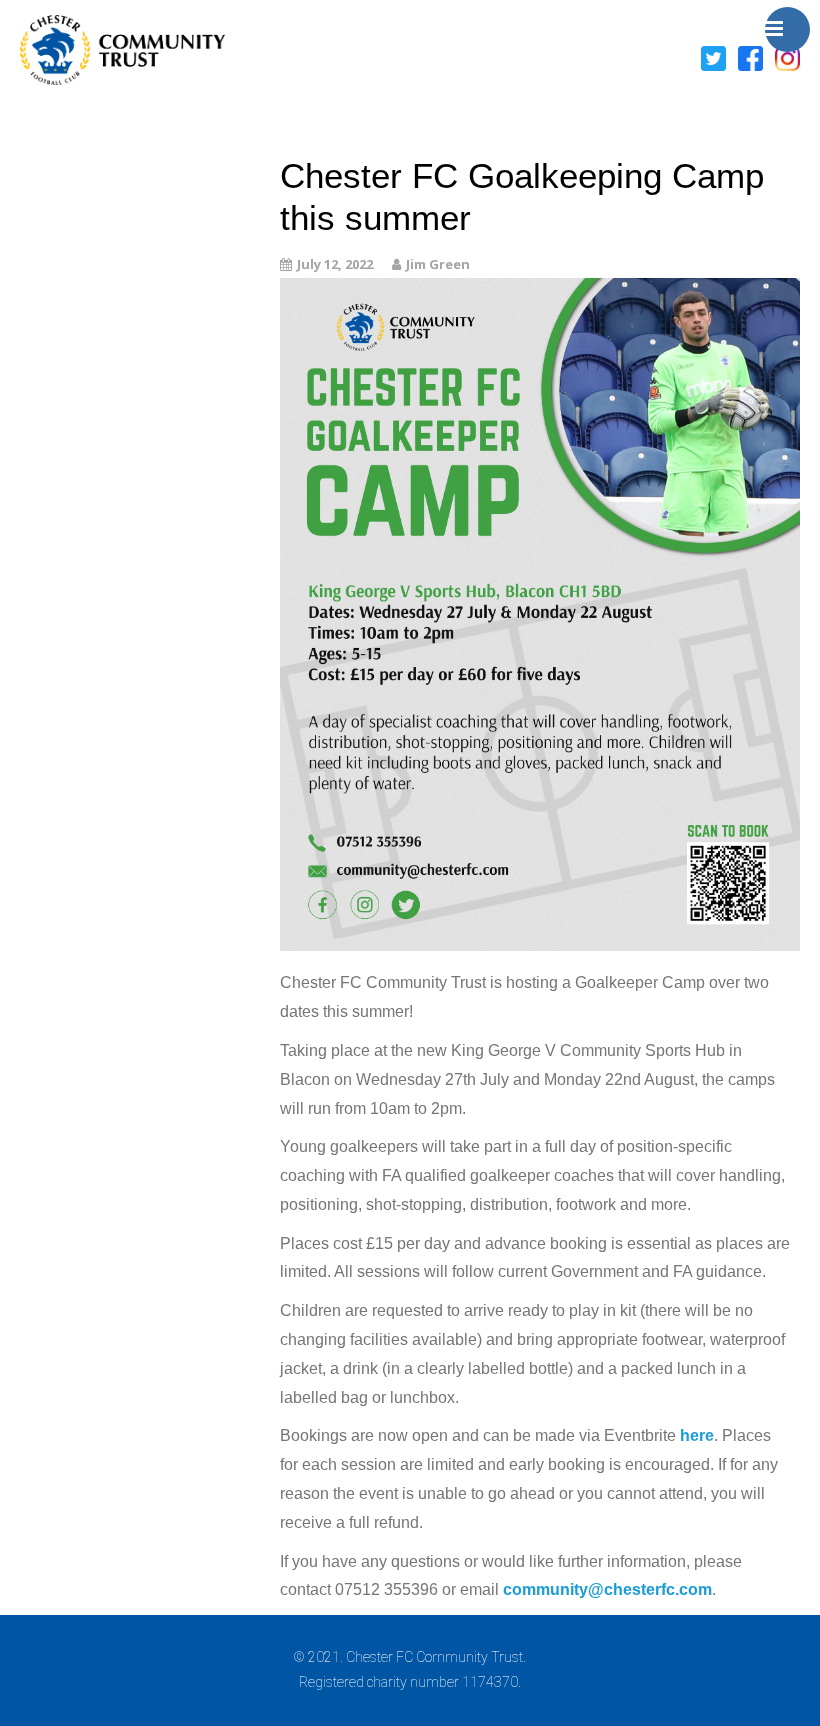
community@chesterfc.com (607, 1589)
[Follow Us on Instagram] (787, 57)
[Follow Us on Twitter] (713, 57)
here (697, 1435)
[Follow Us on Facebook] (750, 57)
